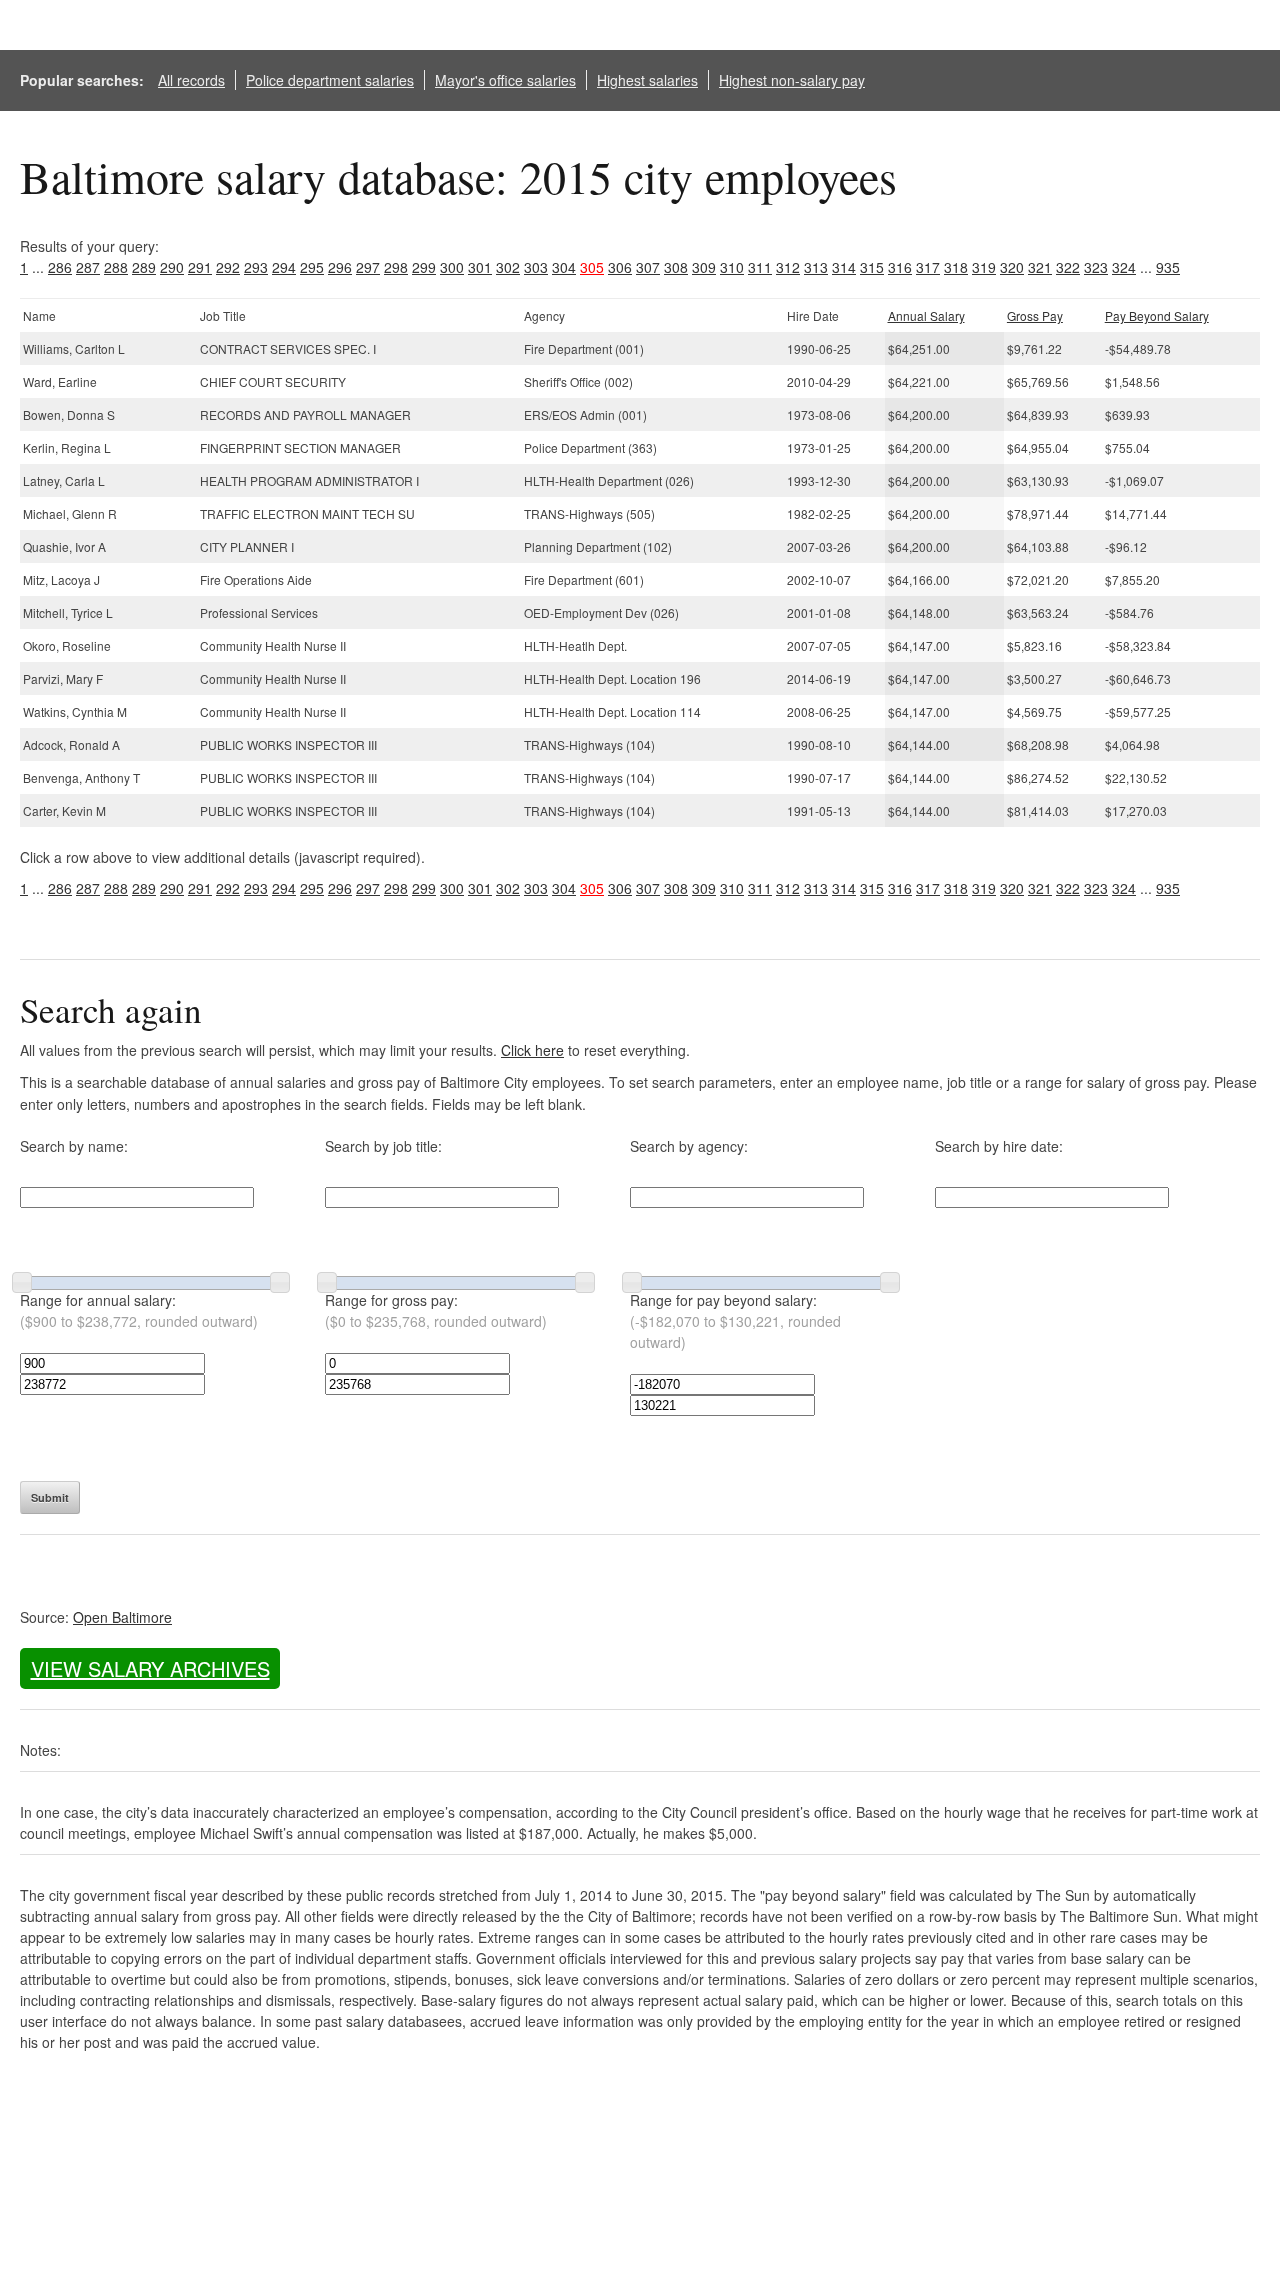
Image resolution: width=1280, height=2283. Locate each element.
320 (1012, 267)
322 (1068, 267)
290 (172, 267)
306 (620, 267)
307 (648, 267)
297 (368, 267)
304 (564, 267)
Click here (532, 1050)
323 (1096, 267)
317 (928, 267)
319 (984, 267)
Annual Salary (926, 315)
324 (1124, 267)
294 (284, 267)
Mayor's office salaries (505, 80)
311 (760, 267)
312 (788, 267)
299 (424, 267)
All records (191, 80)
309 (704, 267)
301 (480, 267)
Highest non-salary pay (792, 80)
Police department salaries (330, 80)
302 (508, 267)
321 (1040, 267)
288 (116, 267)
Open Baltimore (122, 1617)
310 (732, 267)
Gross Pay (1035, 315)
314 (844, 267)
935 (1168, 267)
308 (676, 267)
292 (228, 267)
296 (340, 267)
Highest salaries (647, 80)
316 (900, 267)
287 (88, 267)
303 (536, 267)
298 (396, 267)
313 (816, 267)
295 (312, 267)
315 (872, 267)
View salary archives (150, 1668)
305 (592, 267)
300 (452, 267)
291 (200, 267)
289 (144, 267)
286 (60, 267)
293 (256, 267)
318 (956, 267)
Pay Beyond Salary (1157, 315)
